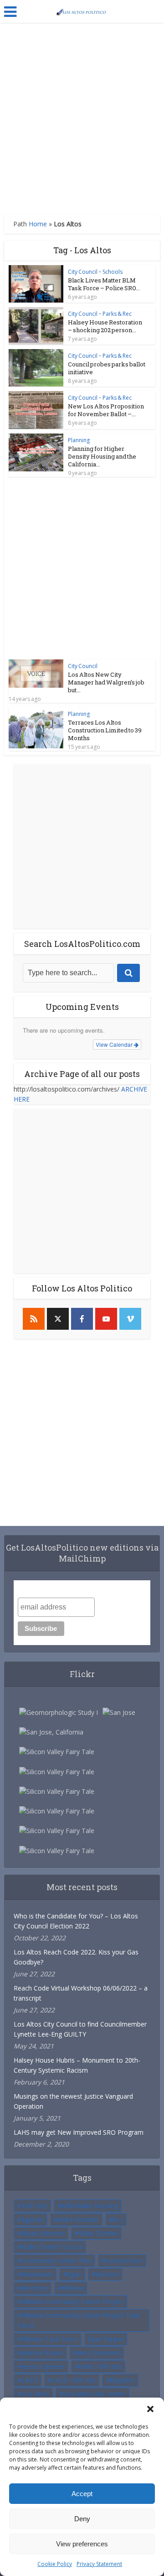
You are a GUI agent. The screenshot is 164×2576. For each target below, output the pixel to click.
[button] (150, 2409)
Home (38, 224)
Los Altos (35, 2394)
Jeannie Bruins (42, 2353)
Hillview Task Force (50, 2339)
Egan (74, 2274)
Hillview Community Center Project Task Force (79, 2320)
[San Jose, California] (51, 1732)
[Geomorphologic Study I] (59, 1712)
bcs (118, 2219)
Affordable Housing (90, 2206)
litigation (122, 2380)
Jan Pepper (108, 2339)
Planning (79, 440)
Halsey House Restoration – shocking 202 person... (105, 326)
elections (35, 2288)
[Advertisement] (82, 119)
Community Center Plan (56, 2260)
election (107, 2274)
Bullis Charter (98, 2233)
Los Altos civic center (95, 2394)
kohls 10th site (100, 2366)
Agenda (33, 2219)
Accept (82, 2494)
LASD (30, 2380)
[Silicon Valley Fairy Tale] (57, 1752)
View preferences (82, 2544)
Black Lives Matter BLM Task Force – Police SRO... (104, 284)
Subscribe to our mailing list (66, 1589)
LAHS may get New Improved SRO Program (79, 2132)
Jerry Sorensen (99, 2353)
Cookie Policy (55, 2564)
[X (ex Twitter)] (58, 1319)
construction (124, 2260)
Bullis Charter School (52, 2247)
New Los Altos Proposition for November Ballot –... (106, 410)
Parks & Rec (117, 314)
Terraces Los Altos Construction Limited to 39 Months (105, 730)
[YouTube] (106, 1319)
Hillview (73, 2288)
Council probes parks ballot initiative (107, 368)
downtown (37, 2274)
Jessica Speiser (43, 2366)
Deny (82, 2519)
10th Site (34, 2206)
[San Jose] (119, 1712)
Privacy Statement (99, 2564)
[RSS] (34, 1319)
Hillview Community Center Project (73, 2302)
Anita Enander (78, 2219)
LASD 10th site (74, 2380)
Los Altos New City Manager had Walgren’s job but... (106, 682)
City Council (83, 272)
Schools (113, 272)
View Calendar (115, 1044)
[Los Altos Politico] (82, 10)
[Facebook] (82, 1319)
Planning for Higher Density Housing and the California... (102, 456)
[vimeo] (130, 1319)
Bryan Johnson (43, 2233)
